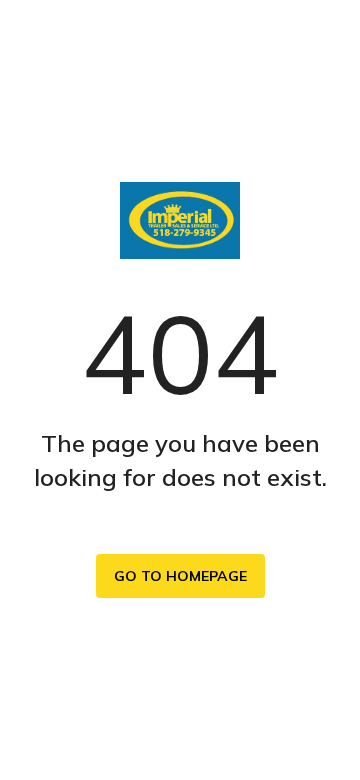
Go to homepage (180, 576)
